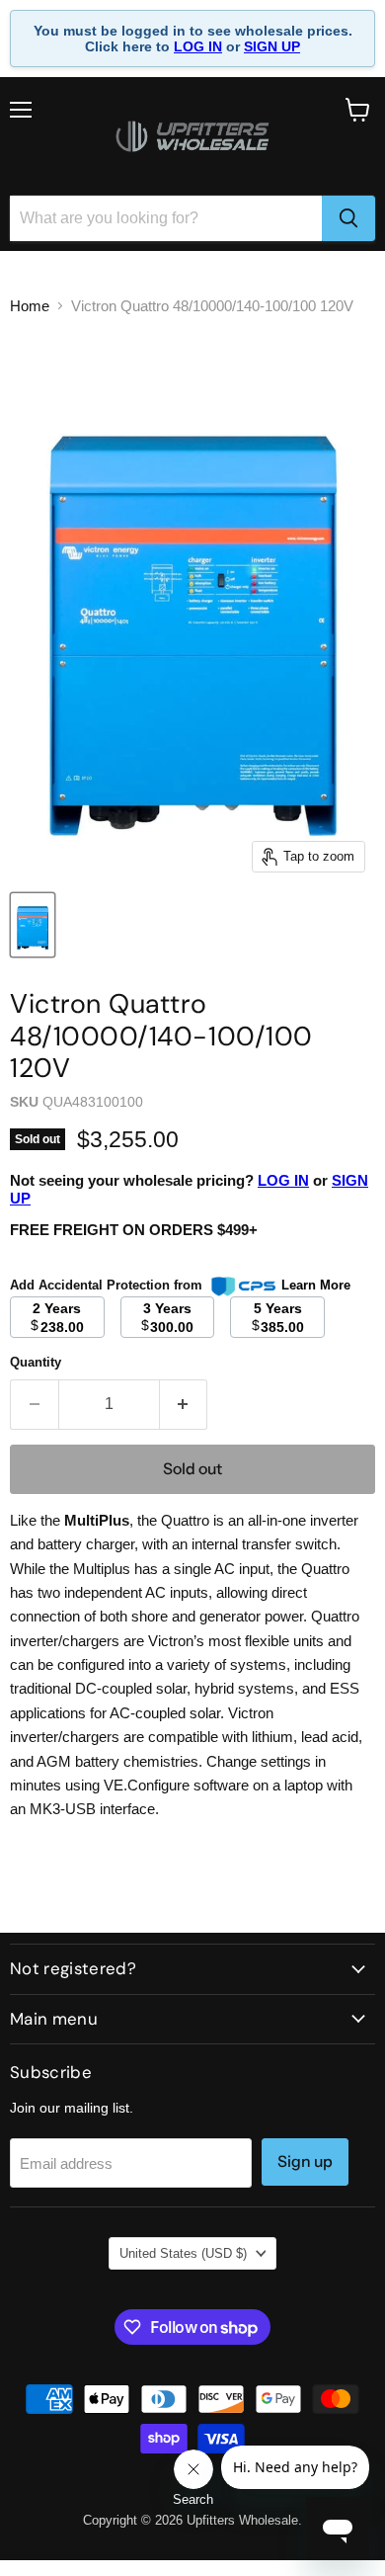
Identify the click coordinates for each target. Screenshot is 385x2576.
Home (30, 306)
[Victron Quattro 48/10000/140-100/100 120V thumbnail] (33, 925)
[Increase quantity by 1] (184, 1404)
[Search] (348, 218)
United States (183, 2253)
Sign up (305, 2161)
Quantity (36, 1362)
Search (193, 2499)
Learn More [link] (316, 1285)
